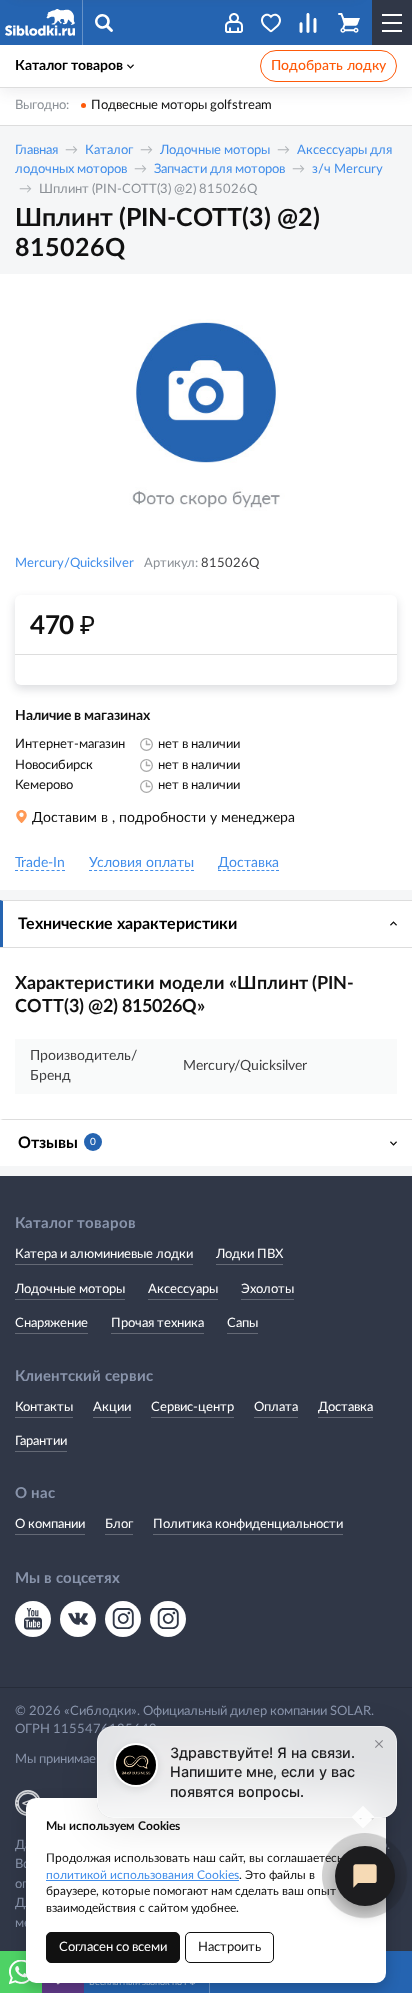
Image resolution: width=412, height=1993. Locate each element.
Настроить (229, 1947)
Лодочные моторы (215, 150)
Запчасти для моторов (219, 169)
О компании (50, 1524)
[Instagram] (123, 1619)
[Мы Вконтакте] (78, 1619)
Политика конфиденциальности (248, 1524)
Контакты (44, 1407)
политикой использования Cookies (142, 1875)
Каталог (109, 150)
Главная (36, 150)
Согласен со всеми (113, 1947)
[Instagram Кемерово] (168, 1619)
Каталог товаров (69, 66)
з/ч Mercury (347, 169)
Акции (112, 1407)
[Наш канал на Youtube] (33, 1619)
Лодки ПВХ (249, 1254)
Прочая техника (157, 1323)
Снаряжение (51, 1323)
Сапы (242, 1323)
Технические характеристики (127, 924)
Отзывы (57, 1143)
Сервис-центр (192, 1407)
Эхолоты (267, 1289)
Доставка (345, 1407)
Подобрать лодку (328, 66)
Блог (119, 1524)
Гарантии (41, 1441)
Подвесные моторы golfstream (181, 105)
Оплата (276, 1407)
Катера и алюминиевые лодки (104, 1254)
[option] (206, 416)
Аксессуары (183, 1289)
